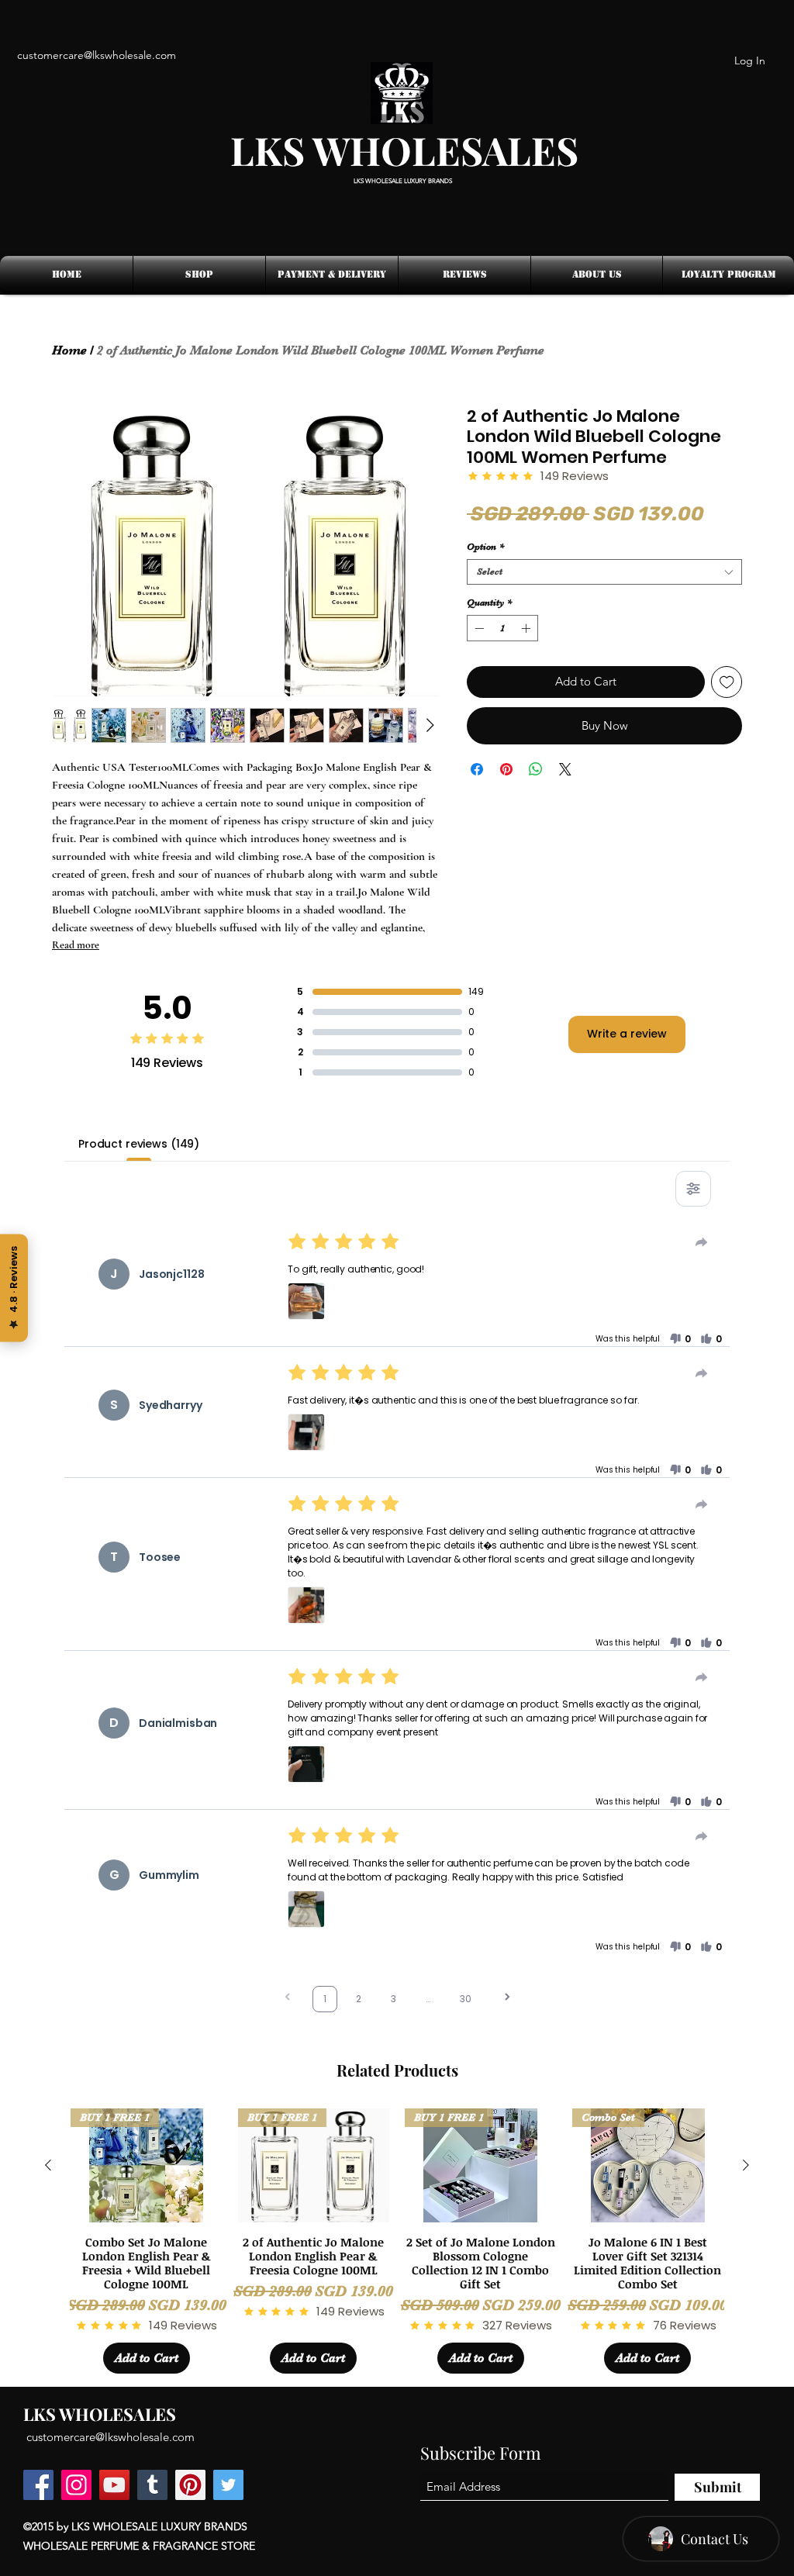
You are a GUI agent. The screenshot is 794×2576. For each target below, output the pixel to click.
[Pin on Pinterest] (506, 769)
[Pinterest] (190, 2485)
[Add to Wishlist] (727, 682)
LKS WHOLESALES (404, 150)
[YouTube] (114, 2485)
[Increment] (527, 628)
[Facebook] (38, 2485)
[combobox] (604, 572)
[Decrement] (478, 628)
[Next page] (507, 1999)
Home (69, 350)
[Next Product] (746, 2165)
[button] (306, 1301)
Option (485, 547)
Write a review (627, 1034)
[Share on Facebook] (477, 769)
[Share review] (702, 1242)
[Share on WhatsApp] (536, 769)
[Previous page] (288, 1999)
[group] (397, 2241)
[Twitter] (228, 2485)
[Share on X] (565, 769)
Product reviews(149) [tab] (139, 1144)
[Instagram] (76, 2485)
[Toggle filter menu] (693, 1189)
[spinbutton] (502, 628)
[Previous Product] (48, 2165)
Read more (76, 945)
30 (466, 1999)
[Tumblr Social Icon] (152, 2485)
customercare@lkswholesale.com (110, 2437)
